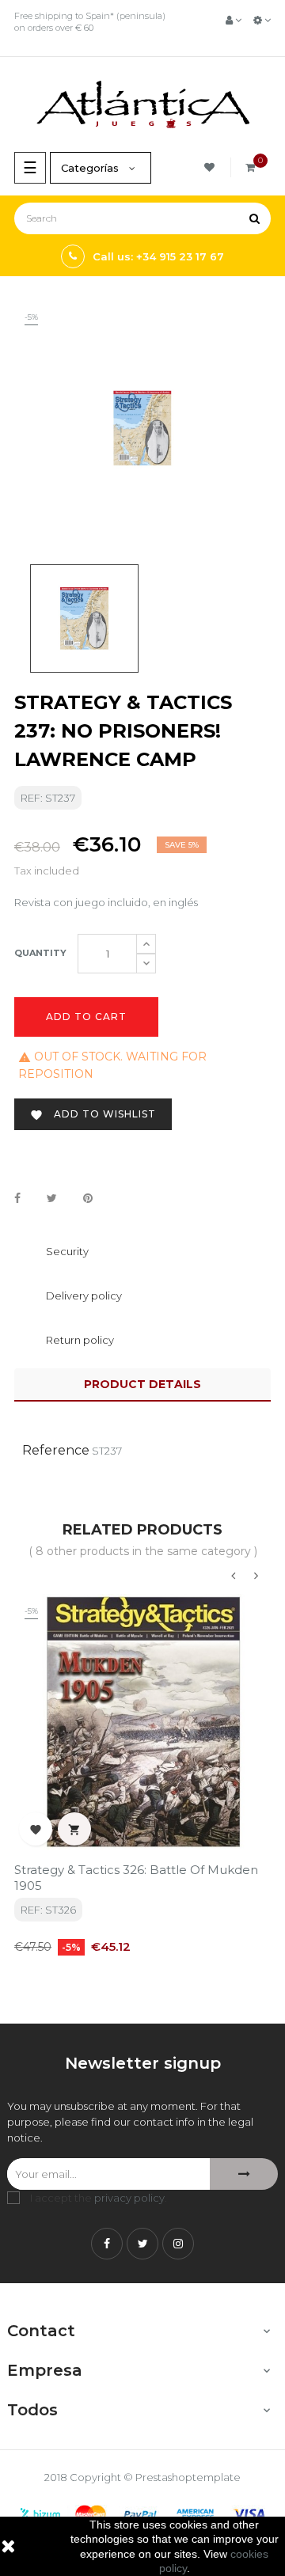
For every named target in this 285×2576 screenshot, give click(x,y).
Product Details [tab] (142, 1384)
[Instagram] (178, 2244)
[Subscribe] (244, 2174)
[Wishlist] (212, 167)
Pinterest (88, 1199)
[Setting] (262, 20)
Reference (56, 1450)
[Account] (234, 20)
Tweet (52, 1199)
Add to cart (86, 1017)
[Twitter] (142, 2244)
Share (17, 1199)
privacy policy (129, 2198)
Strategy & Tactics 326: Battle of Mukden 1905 (136, 1878)
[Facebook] (107, 2244)
